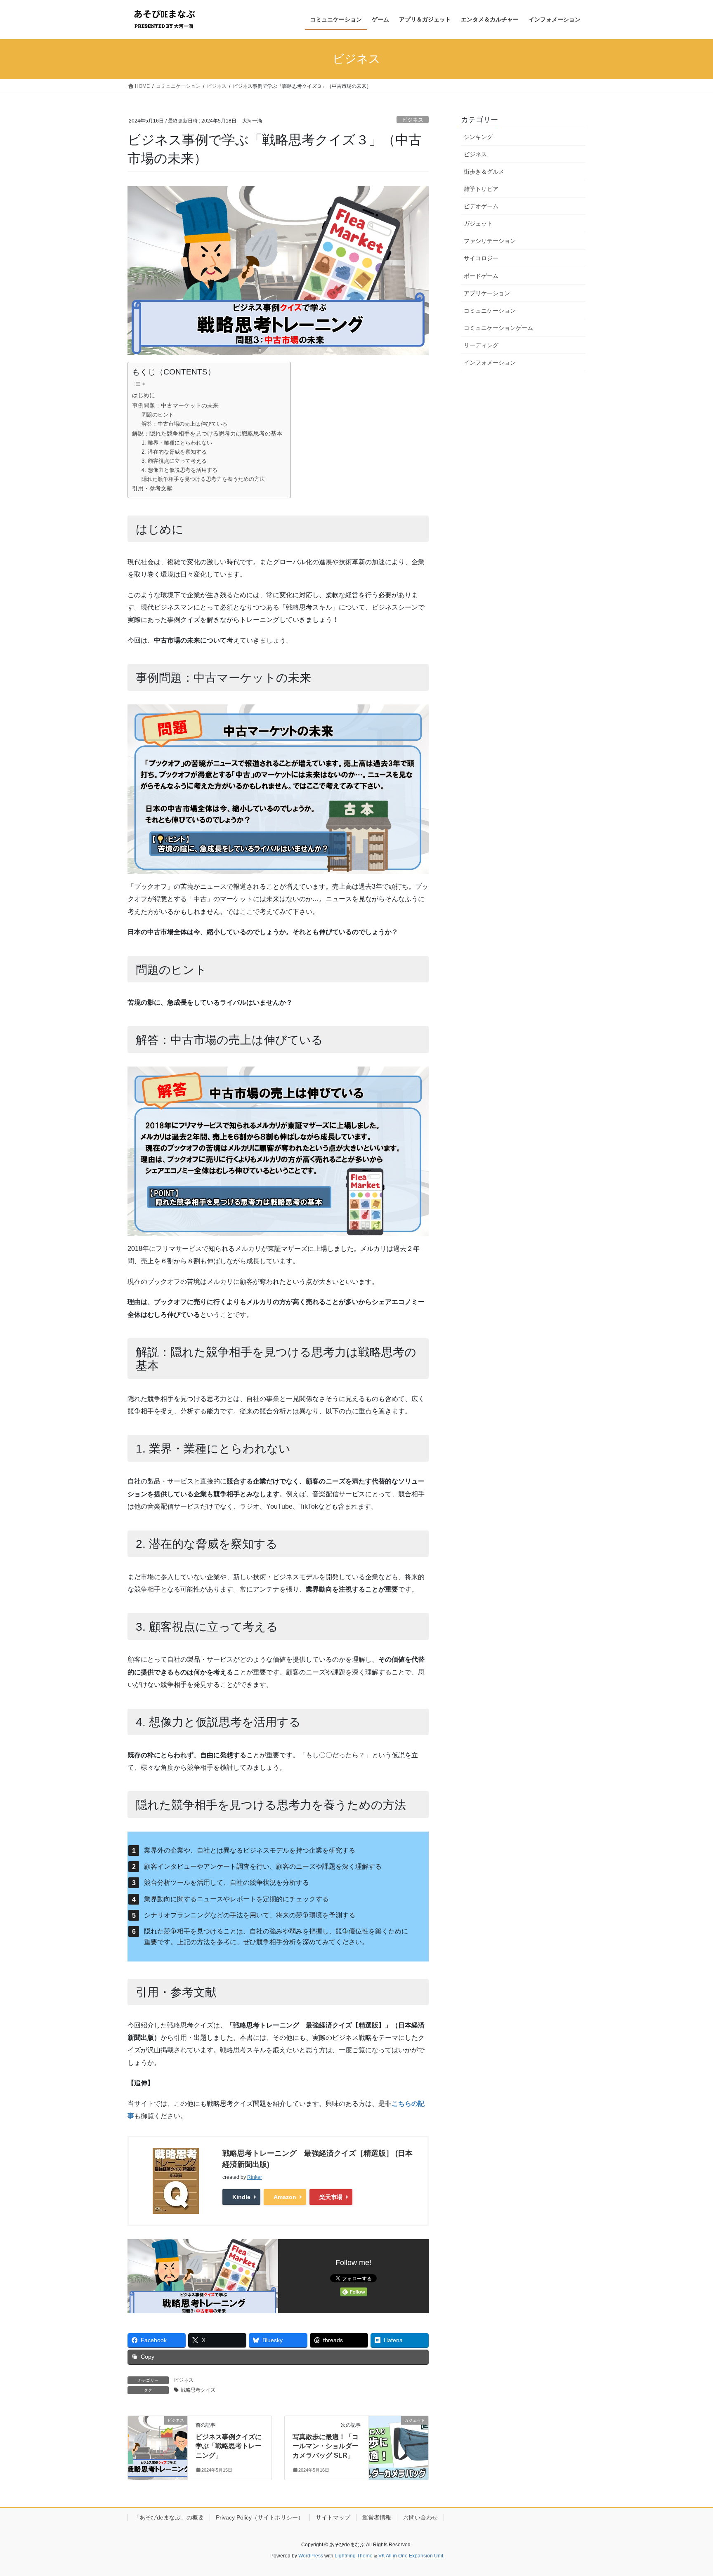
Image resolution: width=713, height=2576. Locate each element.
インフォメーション (490, 363)
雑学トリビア (481, 189)
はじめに (144, 395)
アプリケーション (487, 293)
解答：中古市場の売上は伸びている (184, 424)
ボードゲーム (481, 276)
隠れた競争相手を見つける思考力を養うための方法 (203, 479)
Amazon (285, 2197)
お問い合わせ (420, 2517)
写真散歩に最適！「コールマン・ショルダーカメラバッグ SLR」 (326, 2446)
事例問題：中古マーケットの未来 (175, 405)
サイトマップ (333, 2517)
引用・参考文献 (152, 488)
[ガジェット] (399, 2446)
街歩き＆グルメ (484, 172)
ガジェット (478, 224)
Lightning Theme (354, 2556)
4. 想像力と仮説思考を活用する (179, 470)
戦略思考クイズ (198, 2390)
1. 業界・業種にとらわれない (177, 443)
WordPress (311, 2556)
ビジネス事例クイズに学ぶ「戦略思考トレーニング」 (229, 2446)
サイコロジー (481, 258)
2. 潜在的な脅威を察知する (174, 452)
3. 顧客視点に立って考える (174, 461)
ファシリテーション (490, 241)
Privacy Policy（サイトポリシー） (260, 2517)
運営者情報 (377, 2517)
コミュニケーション (490, 311)
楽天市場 (331, 2197)
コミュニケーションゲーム (498, 328)
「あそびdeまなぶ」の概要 (169, 2517)
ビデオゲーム (481, 206)
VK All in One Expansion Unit (411, 2556)
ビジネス (413, 120)
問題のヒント (158, 415)
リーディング (481, 345)
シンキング (478, 137)
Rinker (255, 2177)
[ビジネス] (158, 2446)
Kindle (241, 2197)
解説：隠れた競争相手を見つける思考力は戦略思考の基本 (207, 433)
